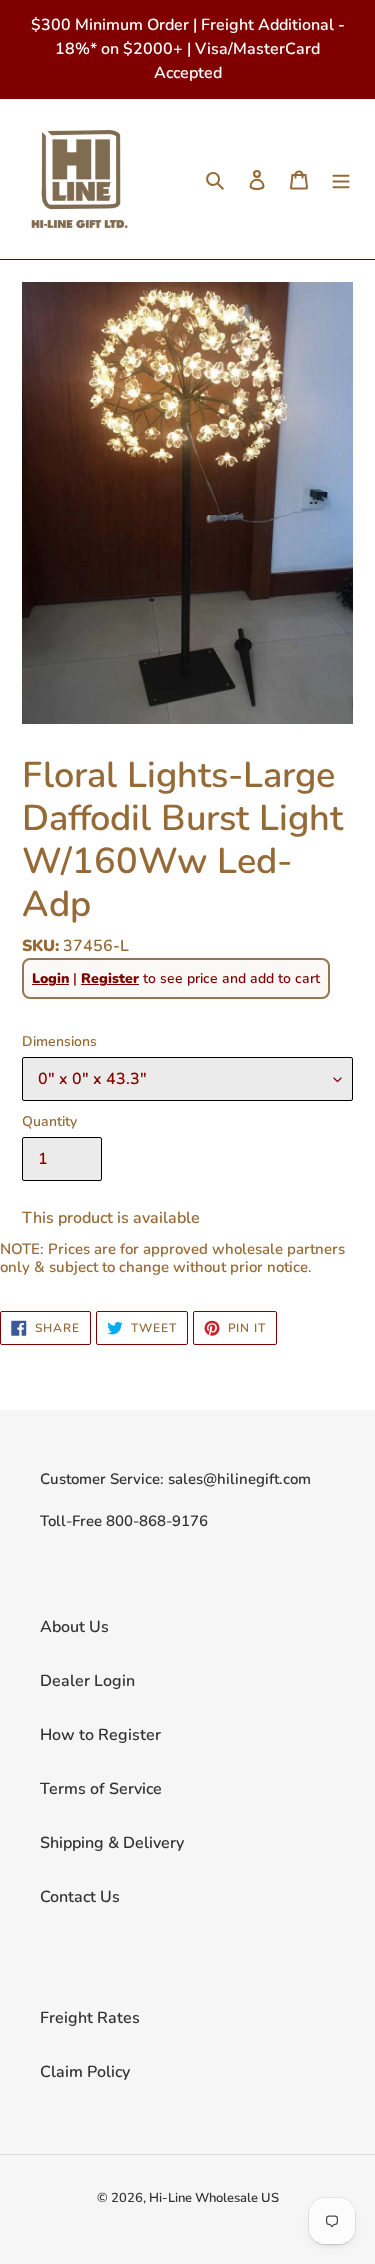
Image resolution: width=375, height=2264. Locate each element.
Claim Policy (85, 2072)
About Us (74, 1627)
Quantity (49, 1121)
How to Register (100, 1735)
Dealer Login (87, 1681)
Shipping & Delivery (112, 1843)
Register (110, 978)
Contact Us (80, 1897)
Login (50, 978)
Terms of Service (101, 1789)
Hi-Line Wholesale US (214, 2198)
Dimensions (59, 1041)
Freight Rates (90, 2018)
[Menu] (341, 179)
